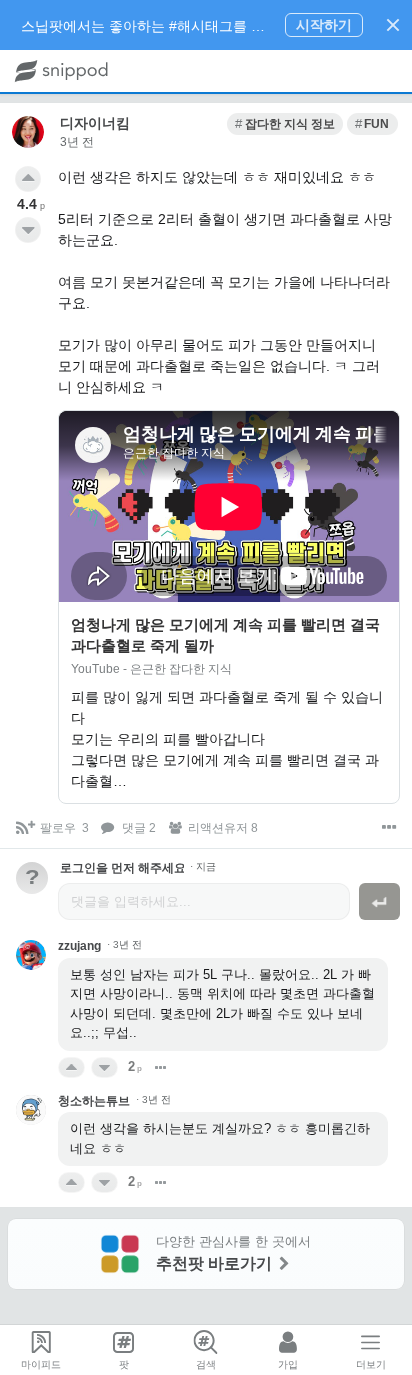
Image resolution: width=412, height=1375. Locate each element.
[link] (285, 124)
